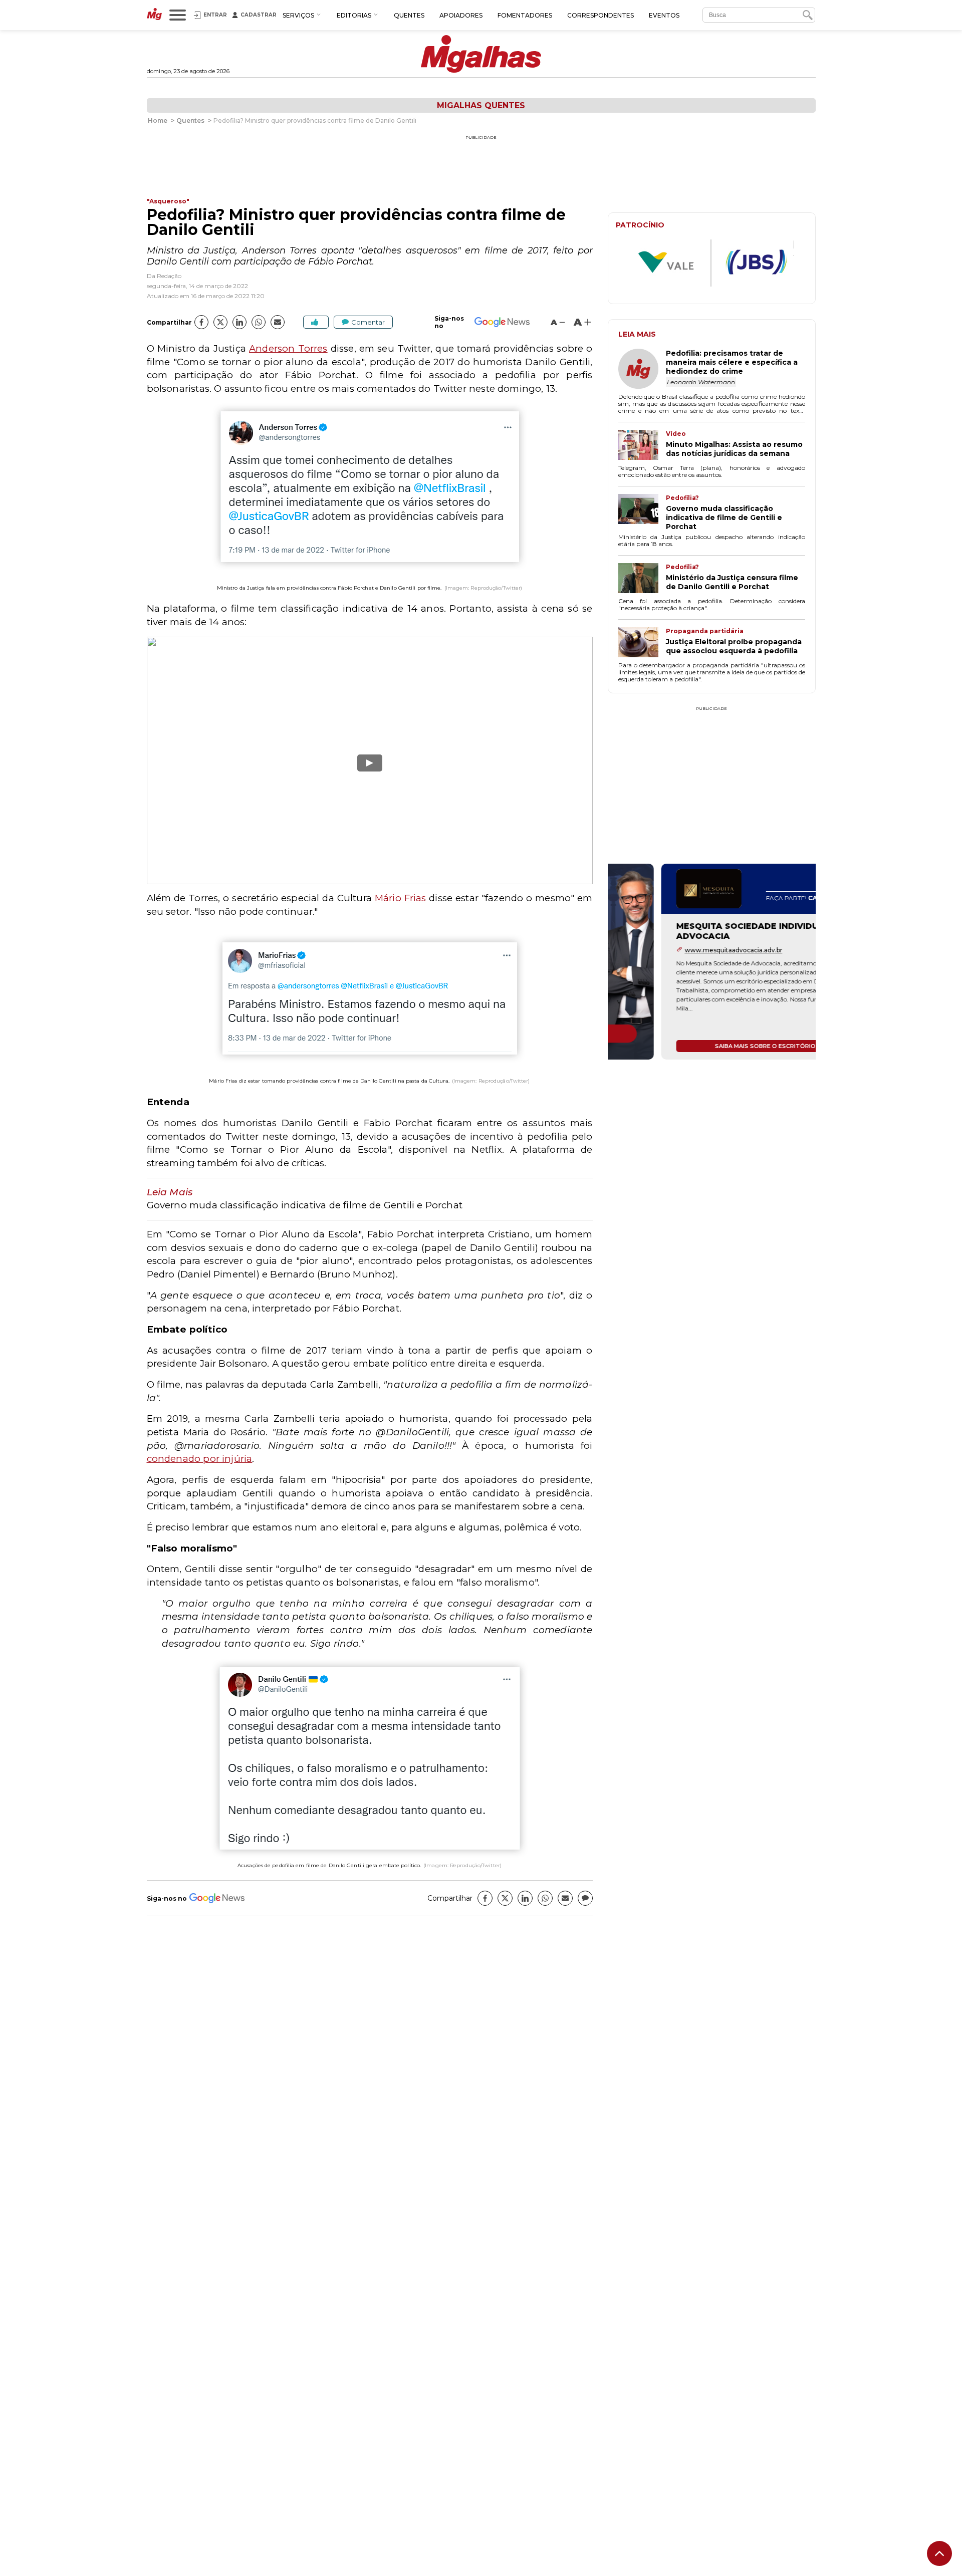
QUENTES (409, 15)
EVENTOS (664, 15)
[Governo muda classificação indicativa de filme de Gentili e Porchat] (642, 512)
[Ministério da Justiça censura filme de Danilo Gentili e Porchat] (642, 579)
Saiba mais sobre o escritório (712, 1046)
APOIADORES (461, 15)
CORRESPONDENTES (600, 15)
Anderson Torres (288, 348)
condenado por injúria (200, 1459)
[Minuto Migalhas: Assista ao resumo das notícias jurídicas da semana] (642, 446)
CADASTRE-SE (778, 898)
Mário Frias (401, 898)
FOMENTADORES (525, 15)
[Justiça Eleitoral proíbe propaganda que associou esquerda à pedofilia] (642, 643)
